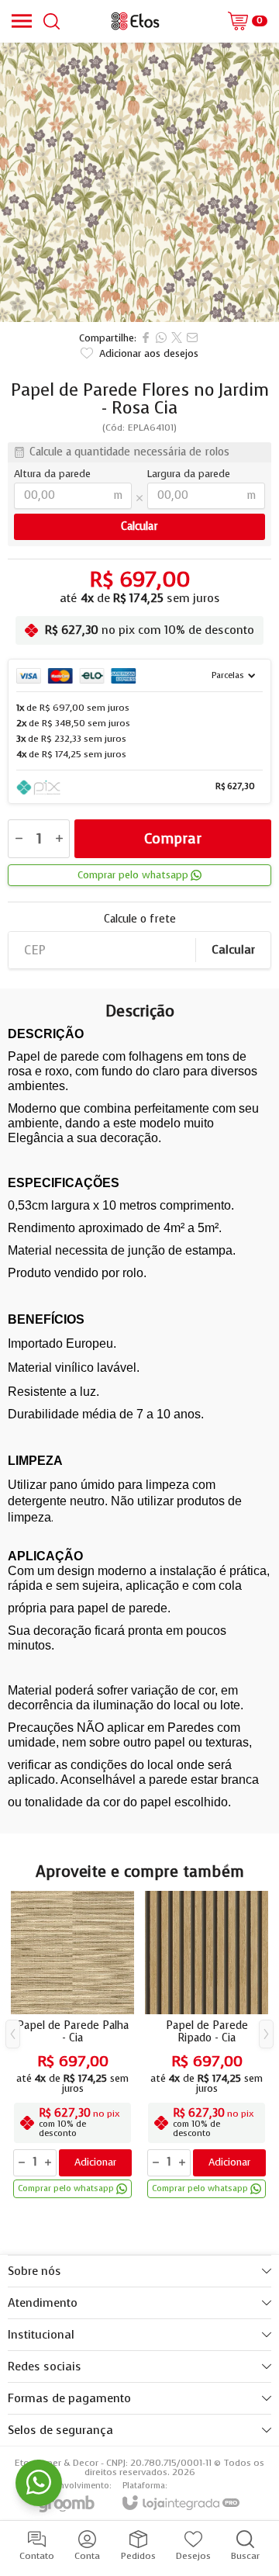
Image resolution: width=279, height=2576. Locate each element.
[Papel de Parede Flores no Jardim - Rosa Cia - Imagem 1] (139, 182)
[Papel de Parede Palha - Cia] (72, 2046)
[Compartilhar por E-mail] (192, 338)
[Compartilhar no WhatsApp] (161, 338)
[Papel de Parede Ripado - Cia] (207, 2046)
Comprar (173, 839)
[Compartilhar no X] (177, 338)
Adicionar (95, 2162)
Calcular (233, 950)
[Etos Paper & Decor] (135, 21)
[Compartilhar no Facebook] (146, 338)
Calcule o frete (140, 919)
